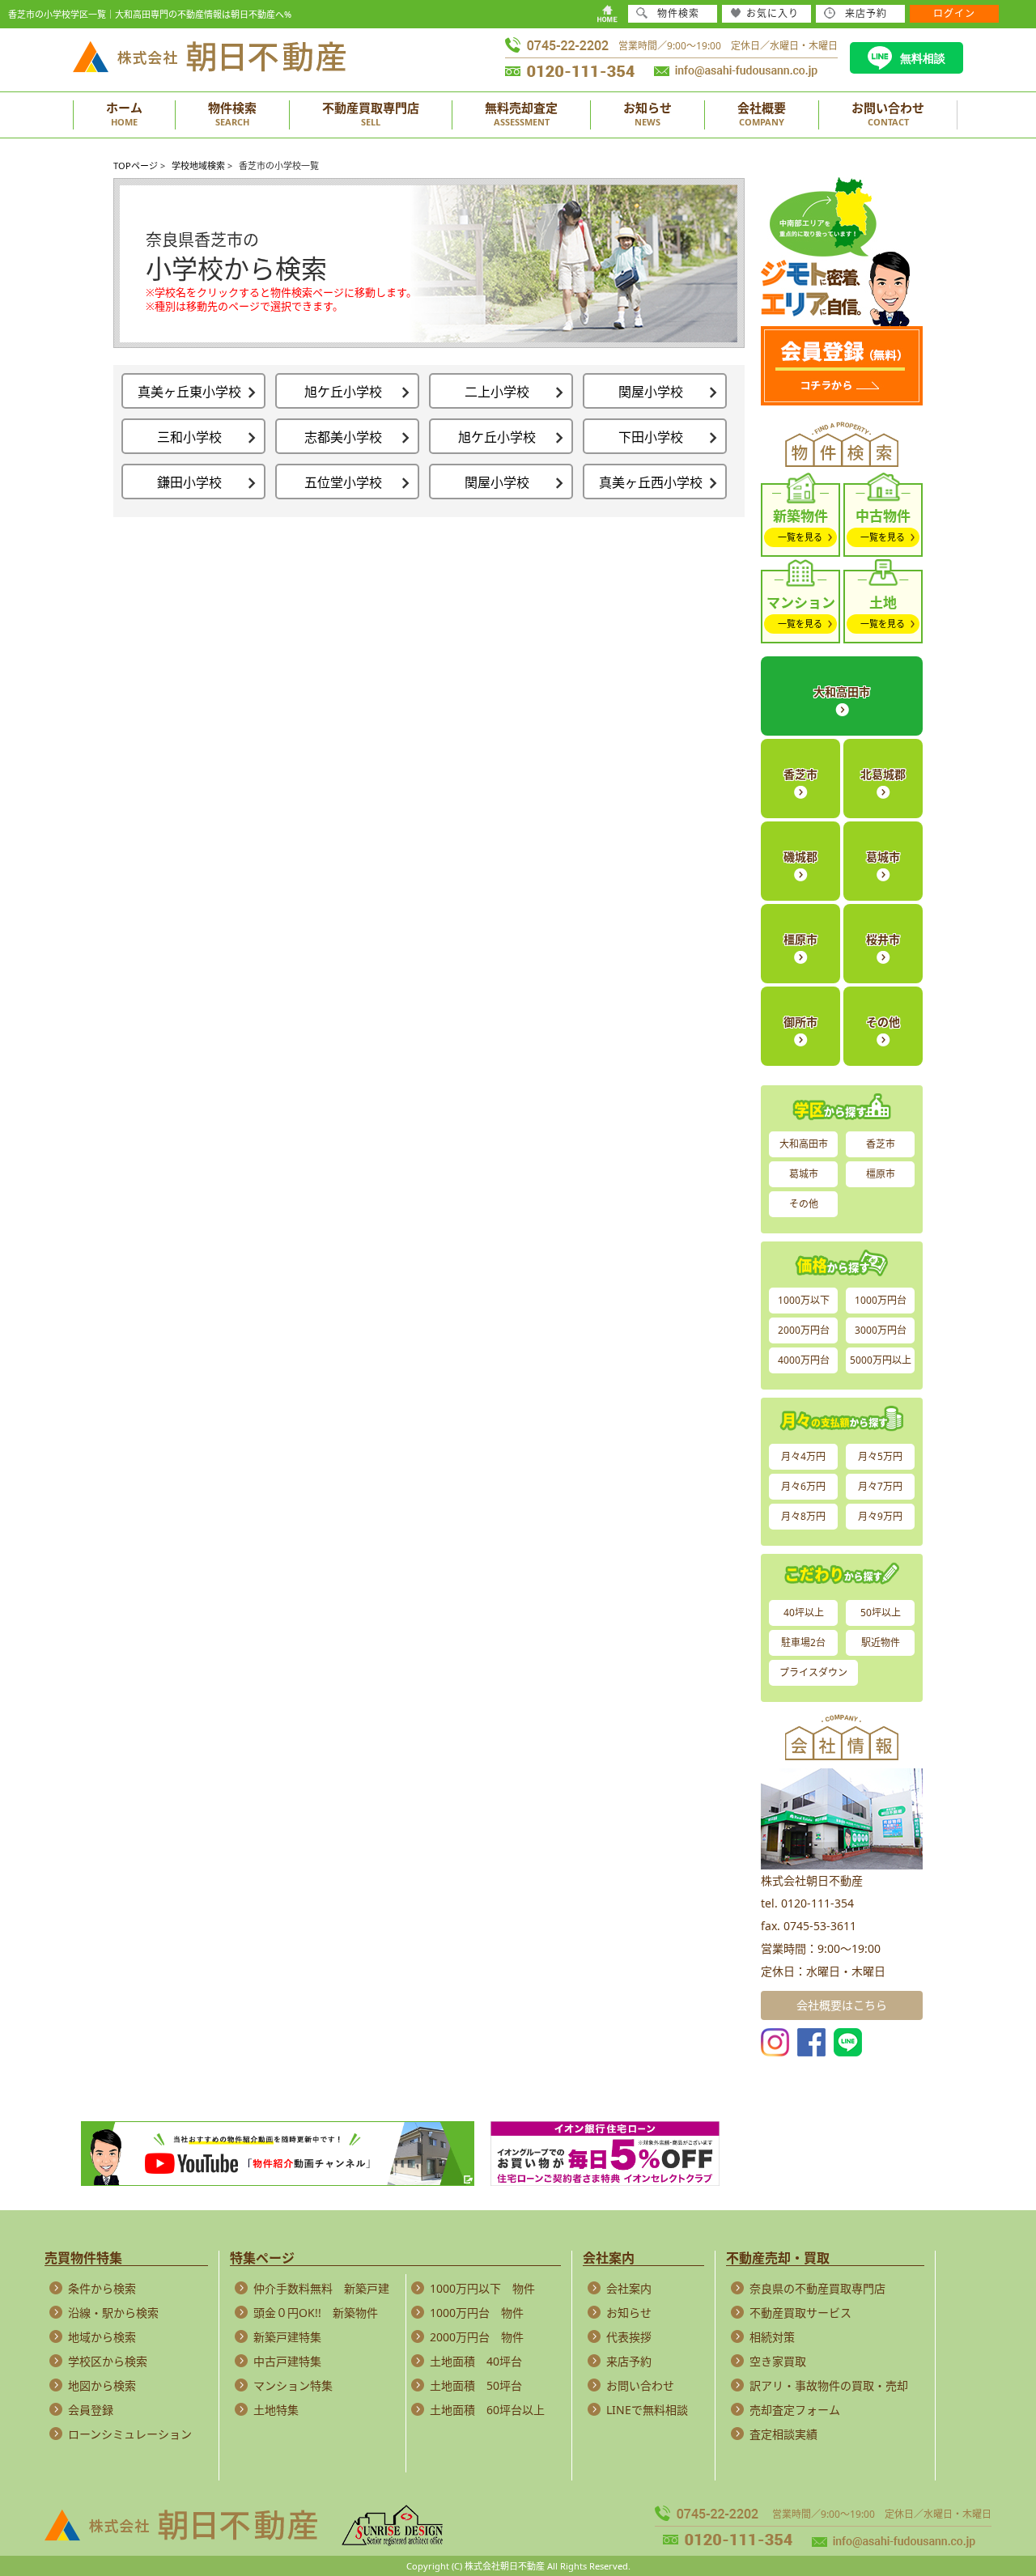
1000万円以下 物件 (482, 2288)
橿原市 (800, 939)
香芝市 (800, 774)
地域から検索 (102, 2337)
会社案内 (629, 2288)
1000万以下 (804, 1300)
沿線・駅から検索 (113, 2313)
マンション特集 (293, 2385)
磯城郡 (800, 857)
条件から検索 (102, 2288)
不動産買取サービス (800, 2313)
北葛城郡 (883, 774)
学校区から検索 (108, 2361)
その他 (883, 1022)
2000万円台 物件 (477, 2337)
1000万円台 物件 (477, 2313)
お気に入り (773, 13)
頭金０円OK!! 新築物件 (316, 2313)
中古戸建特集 (287, 2361)
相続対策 (772, 2337)
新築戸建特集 (287, 2337)
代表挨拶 (629, 2337)
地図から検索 (102, 2385)
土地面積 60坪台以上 (487, 2410)
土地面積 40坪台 (476, 2361)
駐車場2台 (803, 1642)
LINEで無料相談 (647, 2410)
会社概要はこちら (842, 2005)
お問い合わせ (640, 2385)
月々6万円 (803, 1486)
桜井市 (883, 939)
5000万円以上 (881, 1360)
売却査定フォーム (795, 2410)
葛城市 (883, 857)
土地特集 (276, 2410)
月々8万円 (803, 1516)
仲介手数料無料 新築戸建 (321, 2288)
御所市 (800, 1022)
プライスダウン (813, 1672)
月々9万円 (880, 1516)
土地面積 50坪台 (476, 2385)
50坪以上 (881, 1613)
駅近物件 (881, 1642)
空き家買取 (778, 2361)
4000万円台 (804, 1360)
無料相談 (923, 58)
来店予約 (629, 2361)
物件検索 (678, 13)
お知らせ (629, 2313)
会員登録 (91, 2410)
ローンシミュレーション (130, 2434)
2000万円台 (804, 1330)
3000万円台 (881, 1330)
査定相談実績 (783, 2434)
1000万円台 (881, 1300)
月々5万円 (880, 1456)
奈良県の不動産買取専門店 (817, 2288)
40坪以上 (804, 1613)
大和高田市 (842, 692)
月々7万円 (880, 1486)
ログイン (954, 13)
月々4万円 (803, 1456)
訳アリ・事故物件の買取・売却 (829, 2385)
